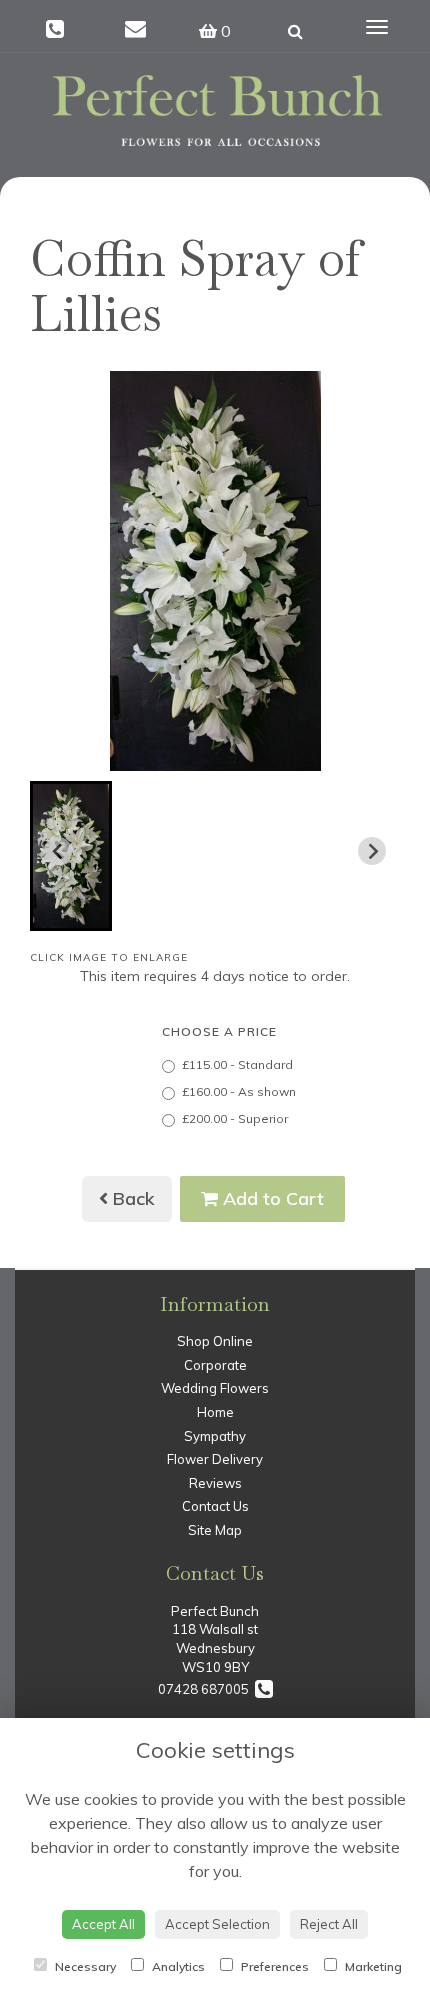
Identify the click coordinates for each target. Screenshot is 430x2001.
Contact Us (215, 1506)
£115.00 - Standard (237, 1064)
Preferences (273, 1966)
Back (131, 1198)
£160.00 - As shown (239, 1091)
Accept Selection (217, 1924)
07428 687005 (206, 1689)
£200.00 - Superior (235, 1118)
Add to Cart (271, 1198)
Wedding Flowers (215, 1388)
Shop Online (215, 1341)
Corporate (215, 1365)
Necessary (84, 1966)
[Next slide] (372, 851)
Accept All (103, 1924)
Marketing (372, 1966)
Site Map (215, 1530)
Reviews (215, 1483)
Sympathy (215, 1436)
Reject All (329, 1924)
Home (215, 1412)
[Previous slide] (58, 851)
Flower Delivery (215, 1459)
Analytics (177, 1966)
